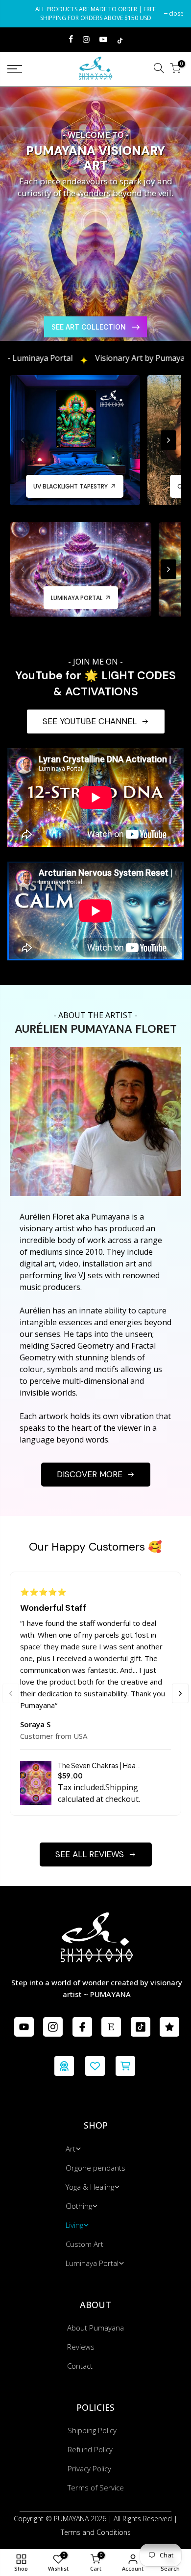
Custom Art (84, 2244)
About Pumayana (95, 2328)
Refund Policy (90, 2449)
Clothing (79, 2206)
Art (71, 2149)
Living (74, 2225)
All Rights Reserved (143, 2519)
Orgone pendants (95, 2168)
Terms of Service (96, 2487)
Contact (80, 2366)
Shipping (122, 1787)
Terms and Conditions (96, 2532)
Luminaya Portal (92, 2263)
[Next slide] (182, 234)
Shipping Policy (92, 2430)
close (20, 13)
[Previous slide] (9, 234)
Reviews (81, 2347)
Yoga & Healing (90, 2187)
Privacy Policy (89, 2468)
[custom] (24, 2027)
